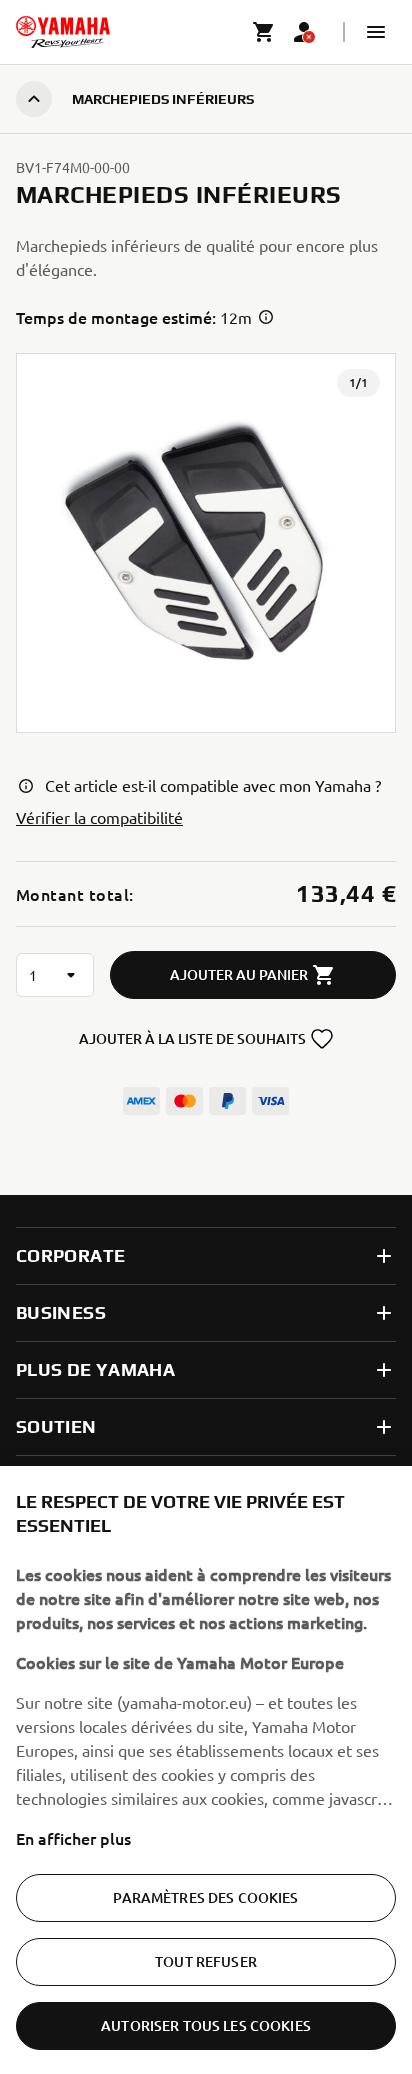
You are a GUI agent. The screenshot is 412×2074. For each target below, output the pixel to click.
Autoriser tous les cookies (206, 2025)
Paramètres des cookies (205, 1897)
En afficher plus (73, 1838)
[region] (206, 1770)
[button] (376, 32)
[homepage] (63, 32)
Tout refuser (206, 1961)
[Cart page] (264, 32)
